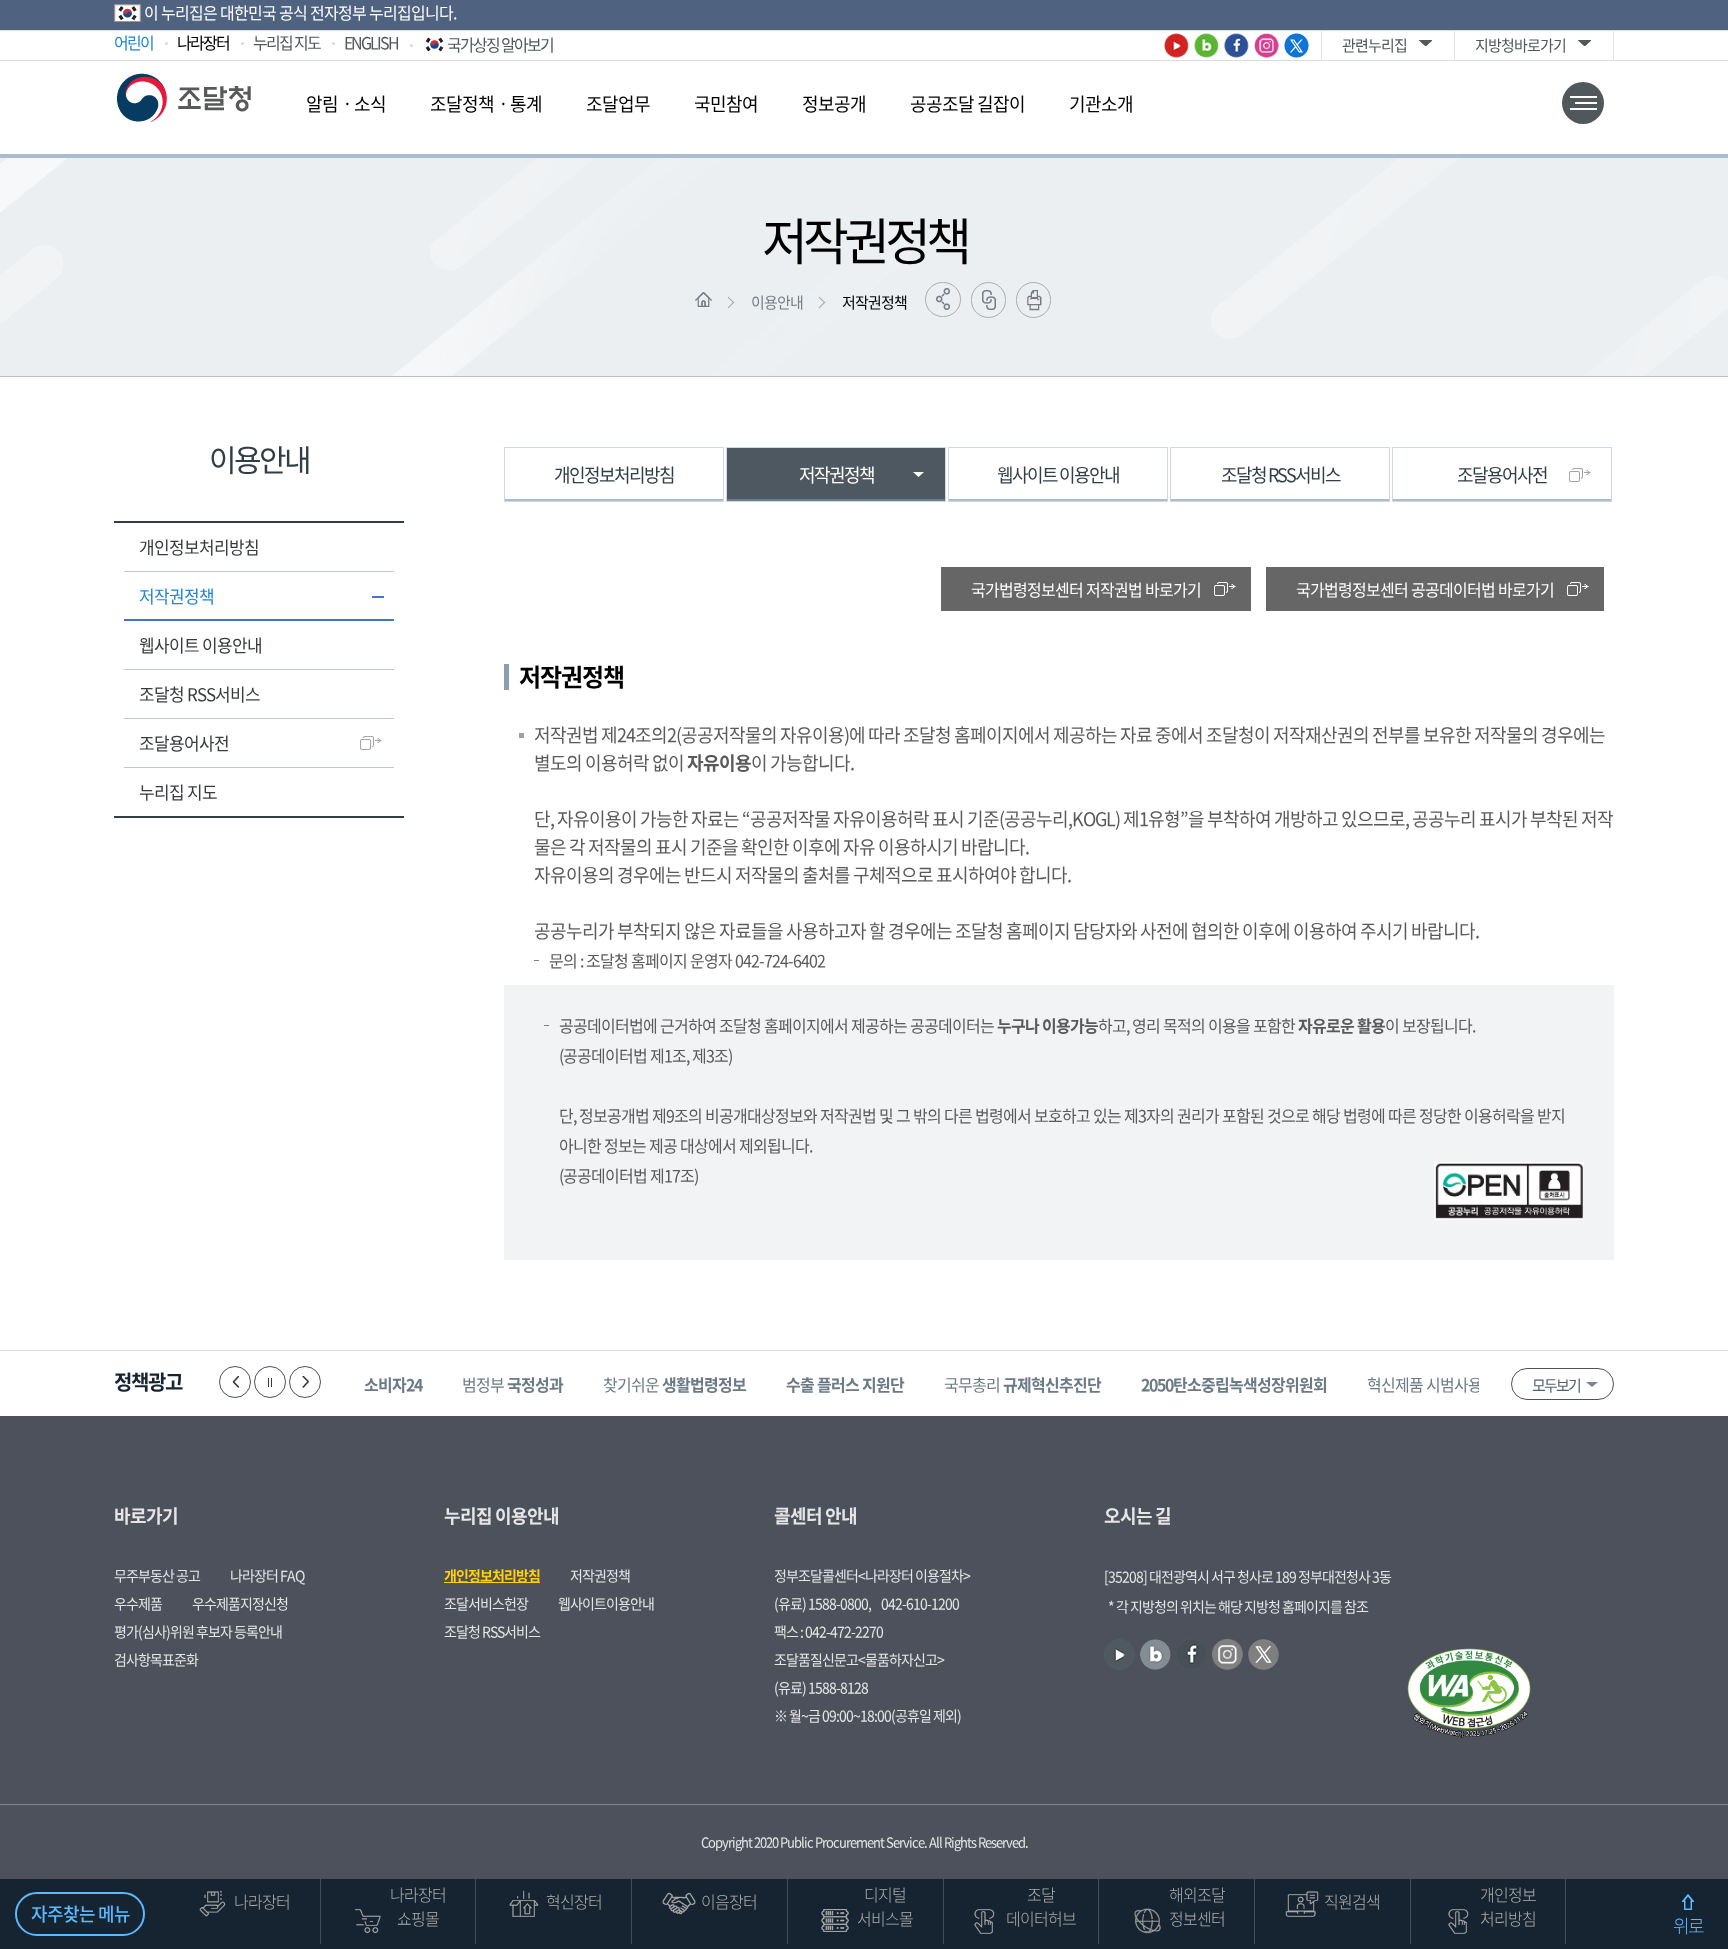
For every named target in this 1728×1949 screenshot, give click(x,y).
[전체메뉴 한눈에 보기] (1583, 103)
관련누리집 (1374, 45)
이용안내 (777, 302)
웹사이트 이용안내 (200, 644)
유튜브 (1176, 45)
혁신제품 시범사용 (1454, 1384)
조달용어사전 (184, 742)
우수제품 (138, 1603)
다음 (305, 1382)
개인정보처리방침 (199, 546)
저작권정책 (874, 302)
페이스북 (1236, 45)
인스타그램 (1266, 45)
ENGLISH (371, 42)
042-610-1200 (920, 1603)
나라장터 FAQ (267, 1575)
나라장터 (203, 42)
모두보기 (1556, 1385)
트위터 (1296, 45)
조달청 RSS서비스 (199, 693)
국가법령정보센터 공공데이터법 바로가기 (1425, 589)
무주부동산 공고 (157, 1575)
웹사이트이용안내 (606, 1603)
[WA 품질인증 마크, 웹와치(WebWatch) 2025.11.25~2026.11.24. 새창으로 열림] (1469, 1695)
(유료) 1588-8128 (821, 1687)
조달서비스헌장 (486, 1603)
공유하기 (943, 299)
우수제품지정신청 (240, 1603)
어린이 (133, 42)
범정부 (512, 1384)
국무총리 (1022, 1384)
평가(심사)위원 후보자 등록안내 (198, 1631)
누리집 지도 (286, 42)
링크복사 (988, 300)
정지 (270, 1382)
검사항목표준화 (156, 1659)
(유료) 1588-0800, (822, 1603)
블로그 (1206, 45)
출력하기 (1033, 300)
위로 (1688, 1925)
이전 (235, 1382)
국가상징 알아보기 (500, 44)
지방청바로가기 (1520, 45)
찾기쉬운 (674, 1384)
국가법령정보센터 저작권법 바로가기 (1086, 589)
